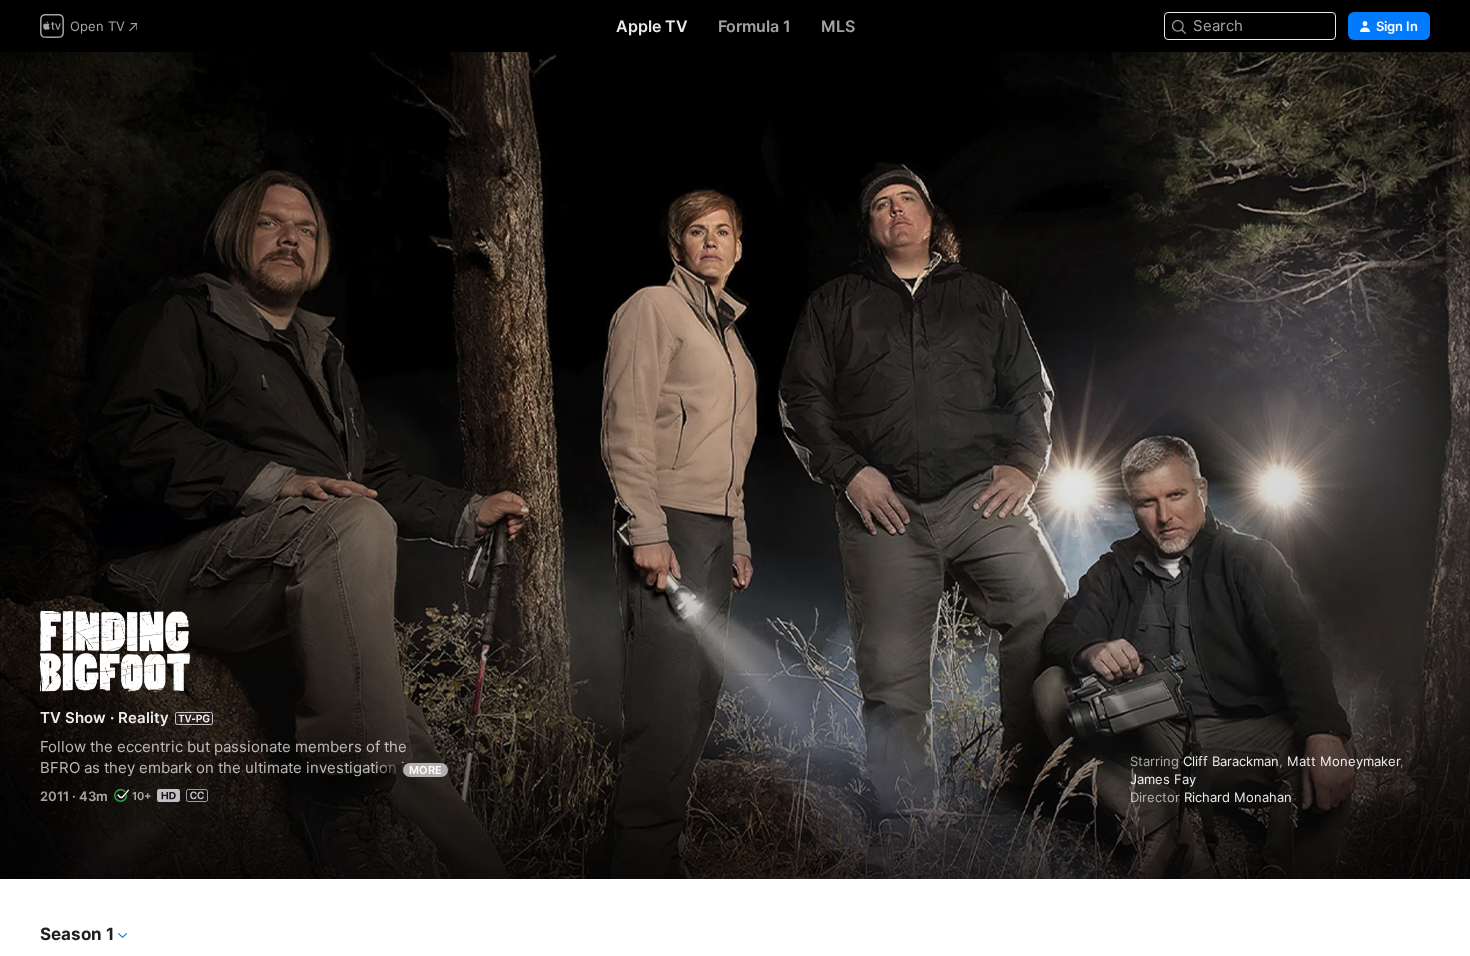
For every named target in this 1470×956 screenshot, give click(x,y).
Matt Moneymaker (1343, 761)
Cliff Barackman (1231, 761)
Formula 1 (754, 26)
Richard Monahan (1238, 797)
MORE (425, 770)
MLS (838, 26)
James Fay (1163, 779)
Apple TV (652, 26)
